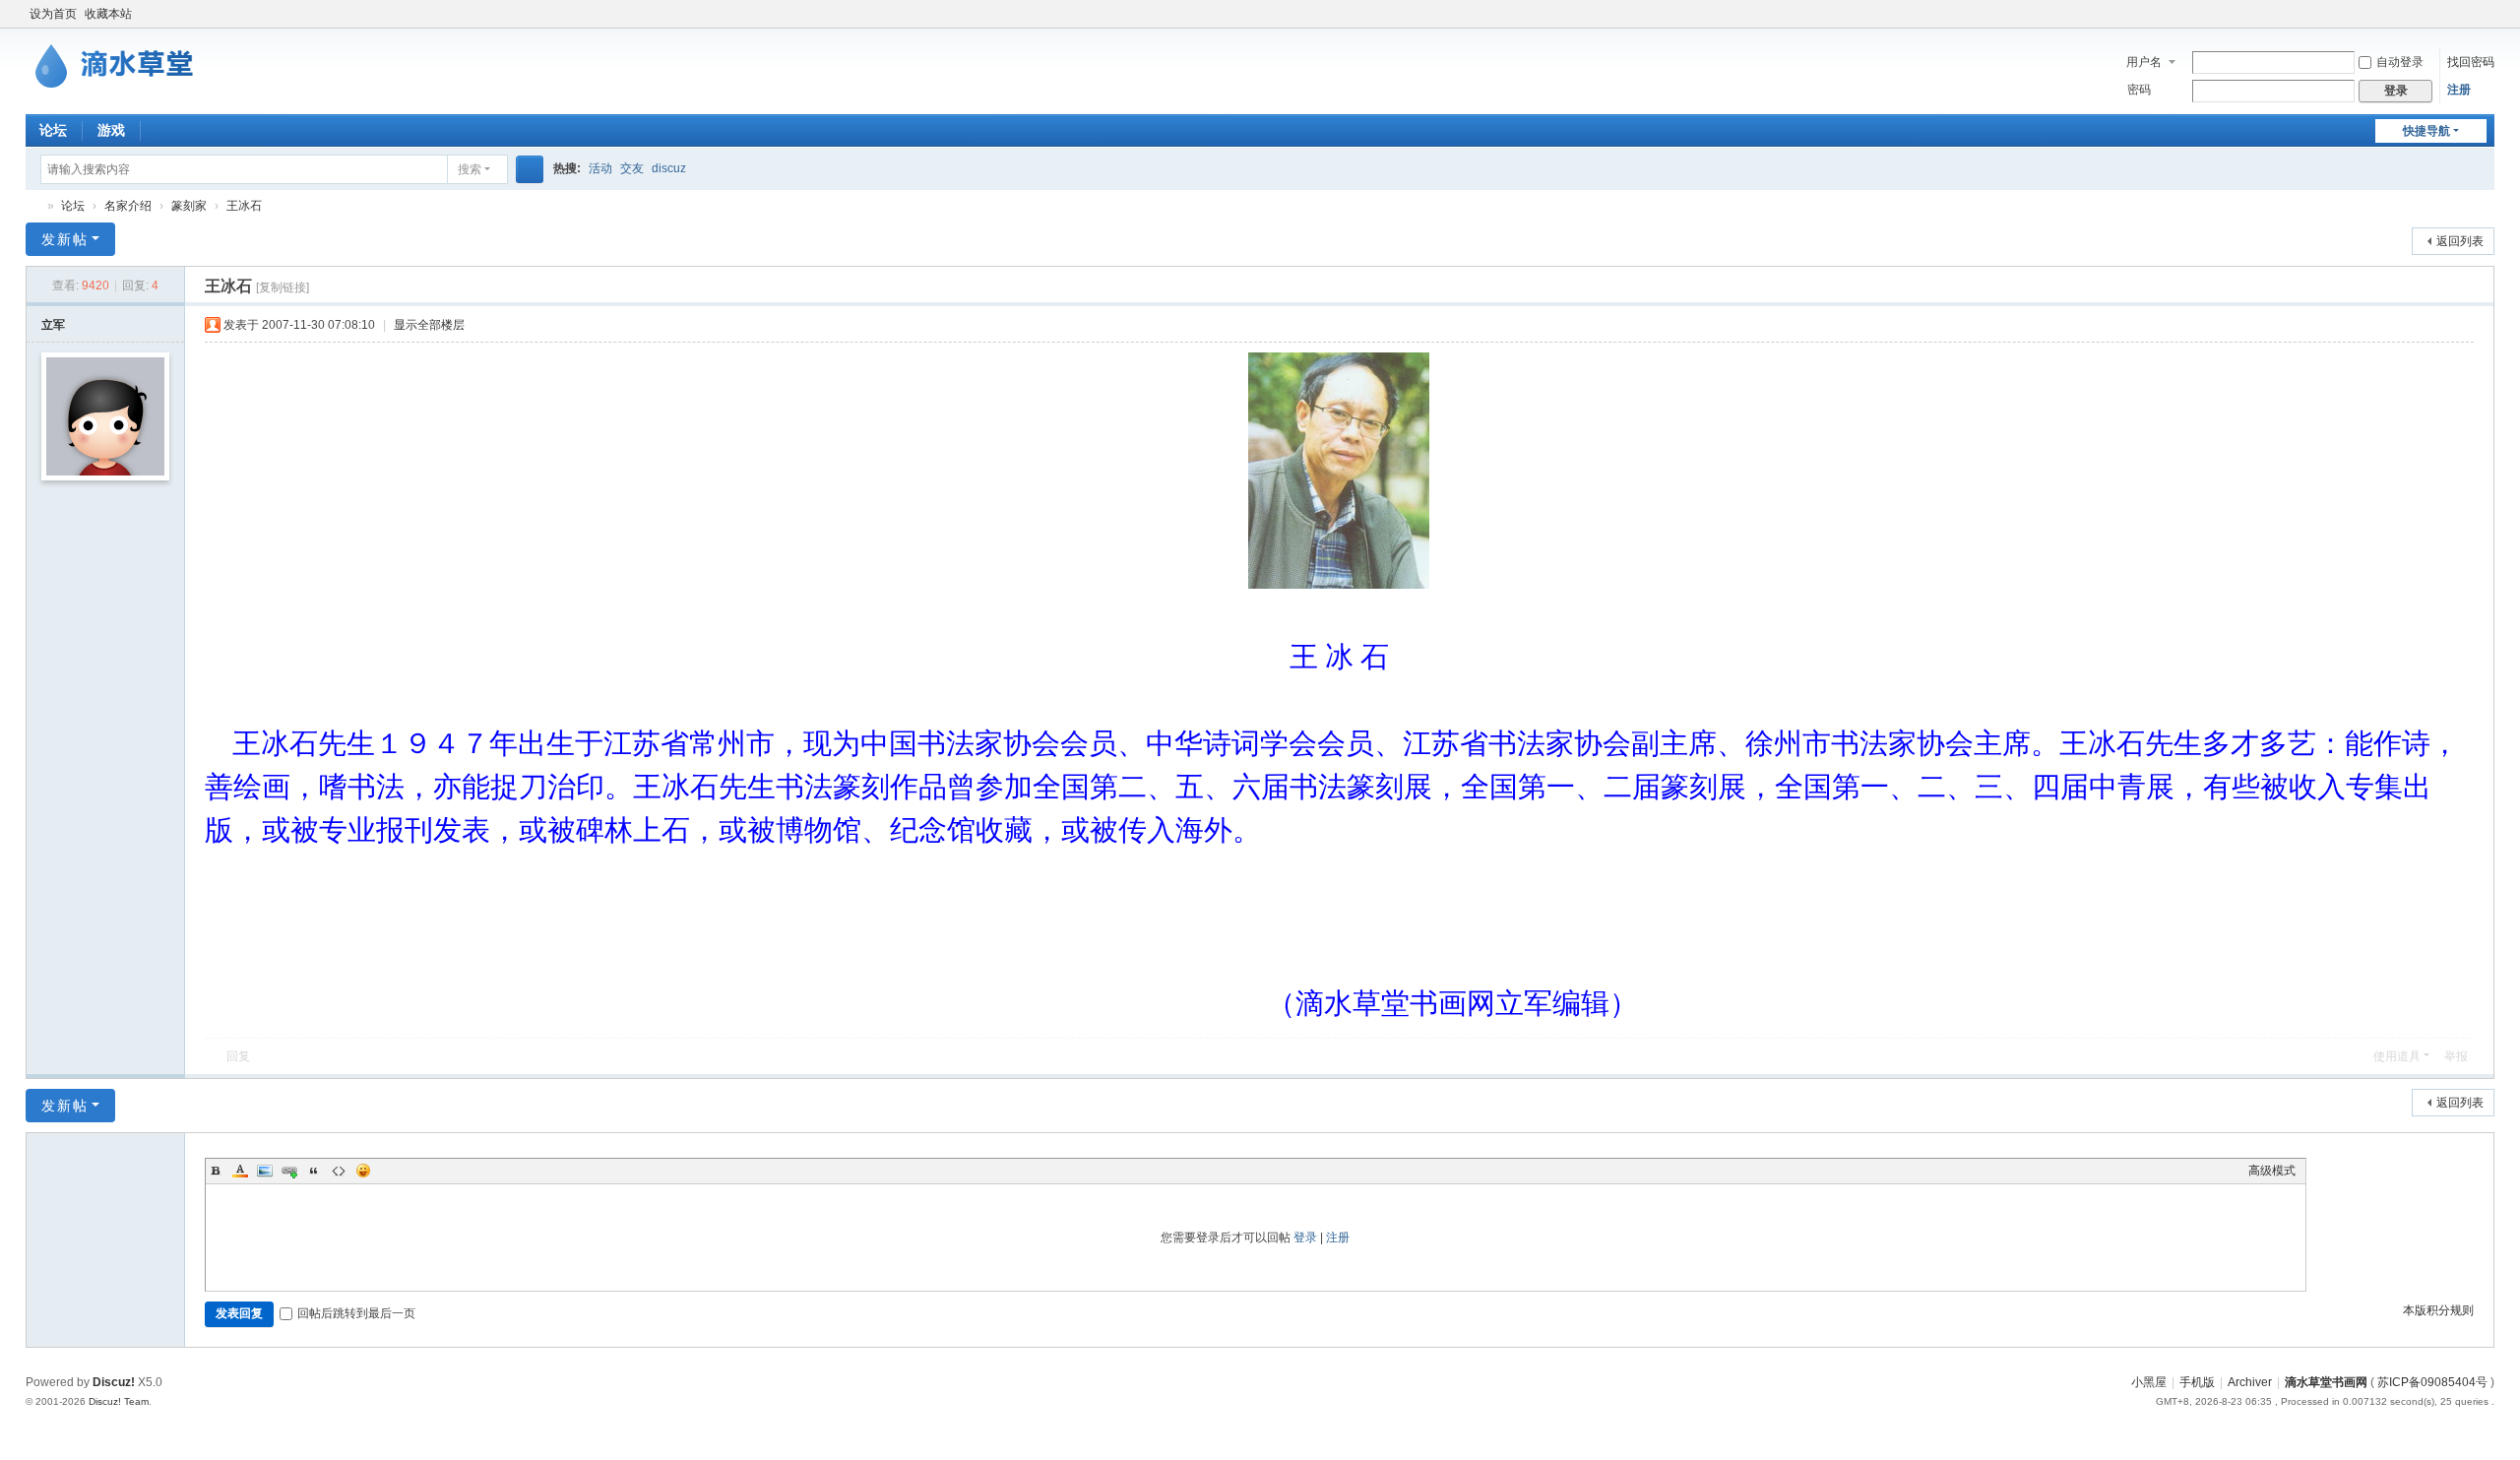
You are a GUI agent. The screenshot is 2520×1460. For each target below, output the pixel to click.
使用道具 (2397, 1056)
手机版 (2197, 1382)
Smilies (363, 1171)
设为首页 (53, 14)
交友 (632, 168)
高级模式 (2272, 1171)
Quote (314, 1171)
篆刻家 (189, 206)
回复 (238, 1056)
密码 (2139, 90)
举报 (2456, 1056)
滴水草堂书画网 (33, 206)
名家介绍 (128, 206)
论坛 (53, 130)
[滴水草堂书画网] (124, 62)
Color (240, 1171)
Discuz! (114, 1382)
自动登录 (2400, 62)
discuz (669, 168)
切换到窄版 (2486, 22)
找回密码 (2471, 62)
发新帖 (65, 239)
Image (265, 1171)
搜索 (470, 169)
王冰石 (244, 206)
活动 (600, 168)
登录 (1305, 1238)
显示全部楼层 (429, 325)
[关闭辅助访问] (2467, 14)
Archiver (2250, 1382)
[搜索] (530, 169)
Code (339, 1171)
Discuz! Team (119, 1401)
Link (289, 1171)
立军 (53, 325)
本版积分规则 (2438, 1310)
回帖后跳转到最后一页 (356, 1313)
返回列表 (2460, 241)
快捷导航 (2426, 131)
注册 (2459, 90)
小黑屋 (2149, 1382)
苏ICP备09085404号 (2432, 1382)
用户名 (2144, 62)
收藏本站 (108, 14)
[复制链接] (283, 287)
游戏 (111, 130)
